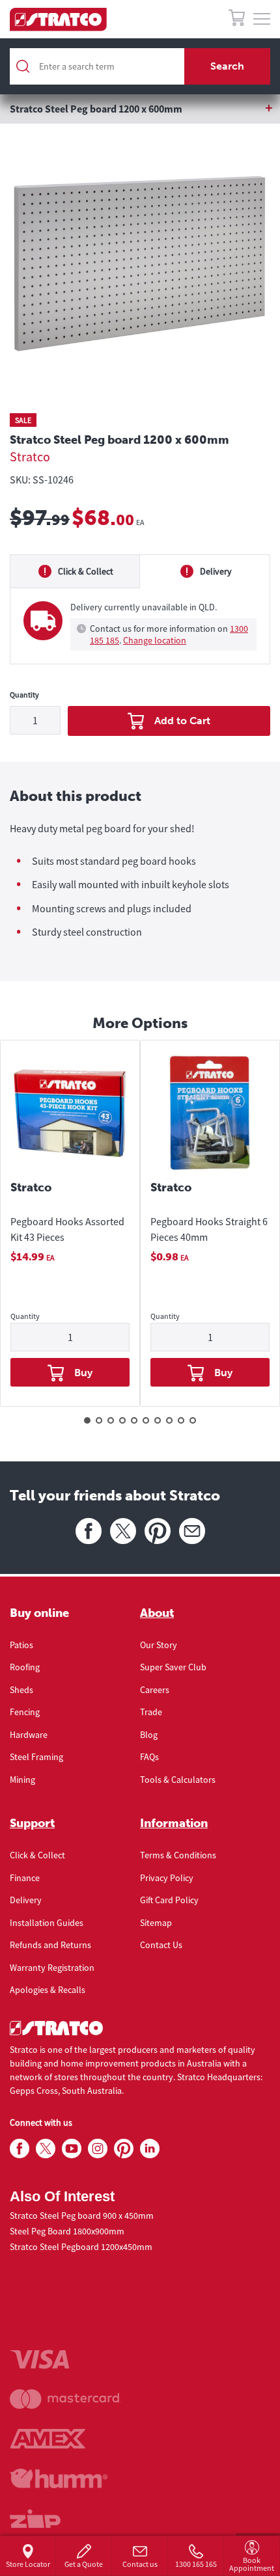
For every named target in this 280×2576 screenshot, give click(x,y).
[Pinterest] (158, 1531)
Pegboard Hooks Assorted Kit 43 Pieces (67, 1229)
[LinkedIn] (150, 2149)
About (157, 1613)
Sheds (21, 1690)
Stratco (30, 456)
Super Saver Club (173, 1667)
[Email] (192, 1531)
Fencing (25, 1712)
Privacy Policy (167, 1878)
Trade (151, 1712)
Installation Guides (47, 1923)
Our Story (159, 1645)
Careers (155, 1690)
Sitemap (156, 1923)
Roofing (25, 1667)
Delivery (26, 1900)
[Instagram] (98, 2149)
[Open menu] (262, 20)
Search (227, 66)
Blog (149, 1735)
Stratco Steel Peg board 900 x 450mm (82, 2216)
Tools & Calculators (178, 1780)
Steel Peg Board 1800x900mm (67, 2231)
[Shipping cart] (237, 20)
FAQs (149, 1757)
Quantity (24, 695)
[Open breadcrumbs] (140, 109)
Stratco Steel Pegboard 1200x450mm (81, 2247)
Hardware (29, 1735)
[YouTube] (72, 2149)
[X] (123, 1531)
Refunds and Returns (50, 1945)
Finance (25, 1878)
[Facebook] (89, 1531)
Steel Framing (36, 1757)
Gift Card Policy (169, 1900)
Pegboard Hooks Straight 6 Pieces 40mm (209, 1229)
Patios (21, 1645)
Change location (155, 640)
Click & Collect (37, 1855)
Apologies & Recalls (48, 1990)
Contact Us (161, 1945)
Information (174, 1823)
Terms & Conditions (178, 1855)
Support (32, 1823)
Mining (22, 1780)
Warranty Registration (52, 1968)
